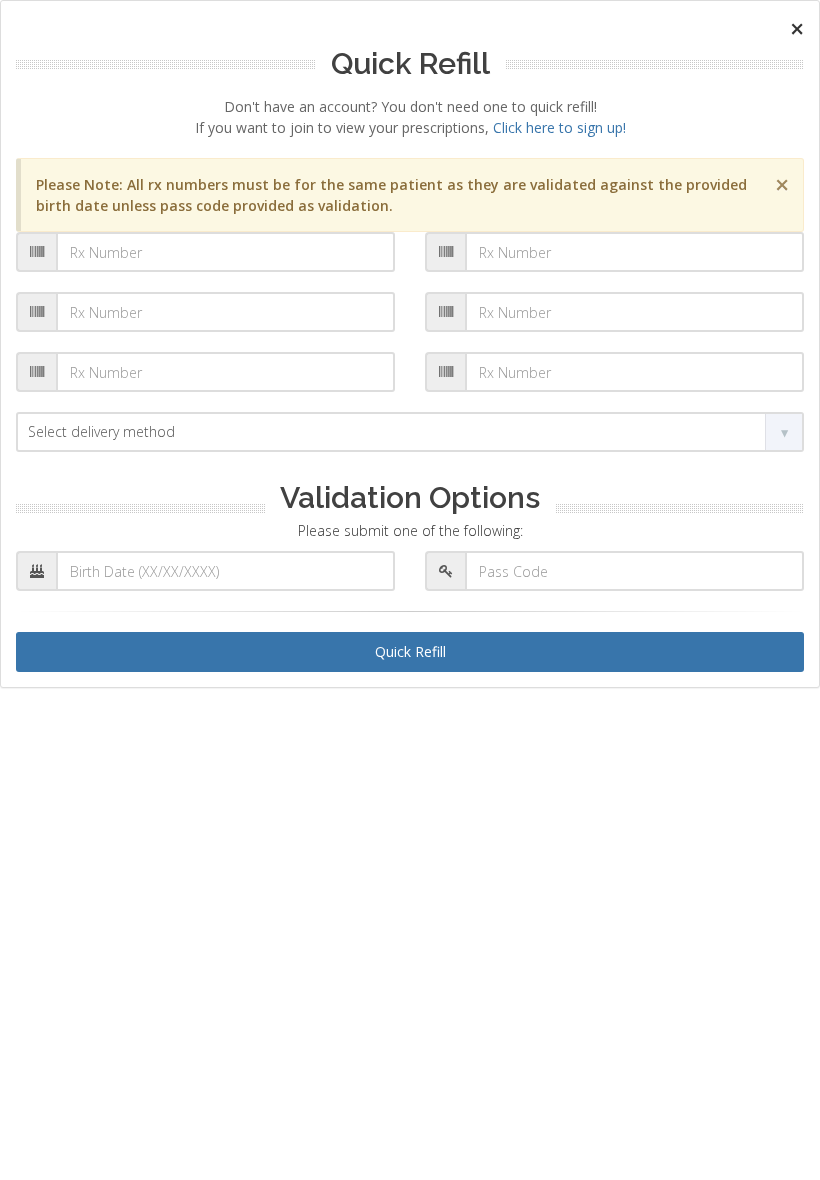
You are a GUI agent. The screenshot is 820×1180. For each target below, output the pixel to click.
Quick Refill (410, 651)
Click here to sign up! (559, 127)
